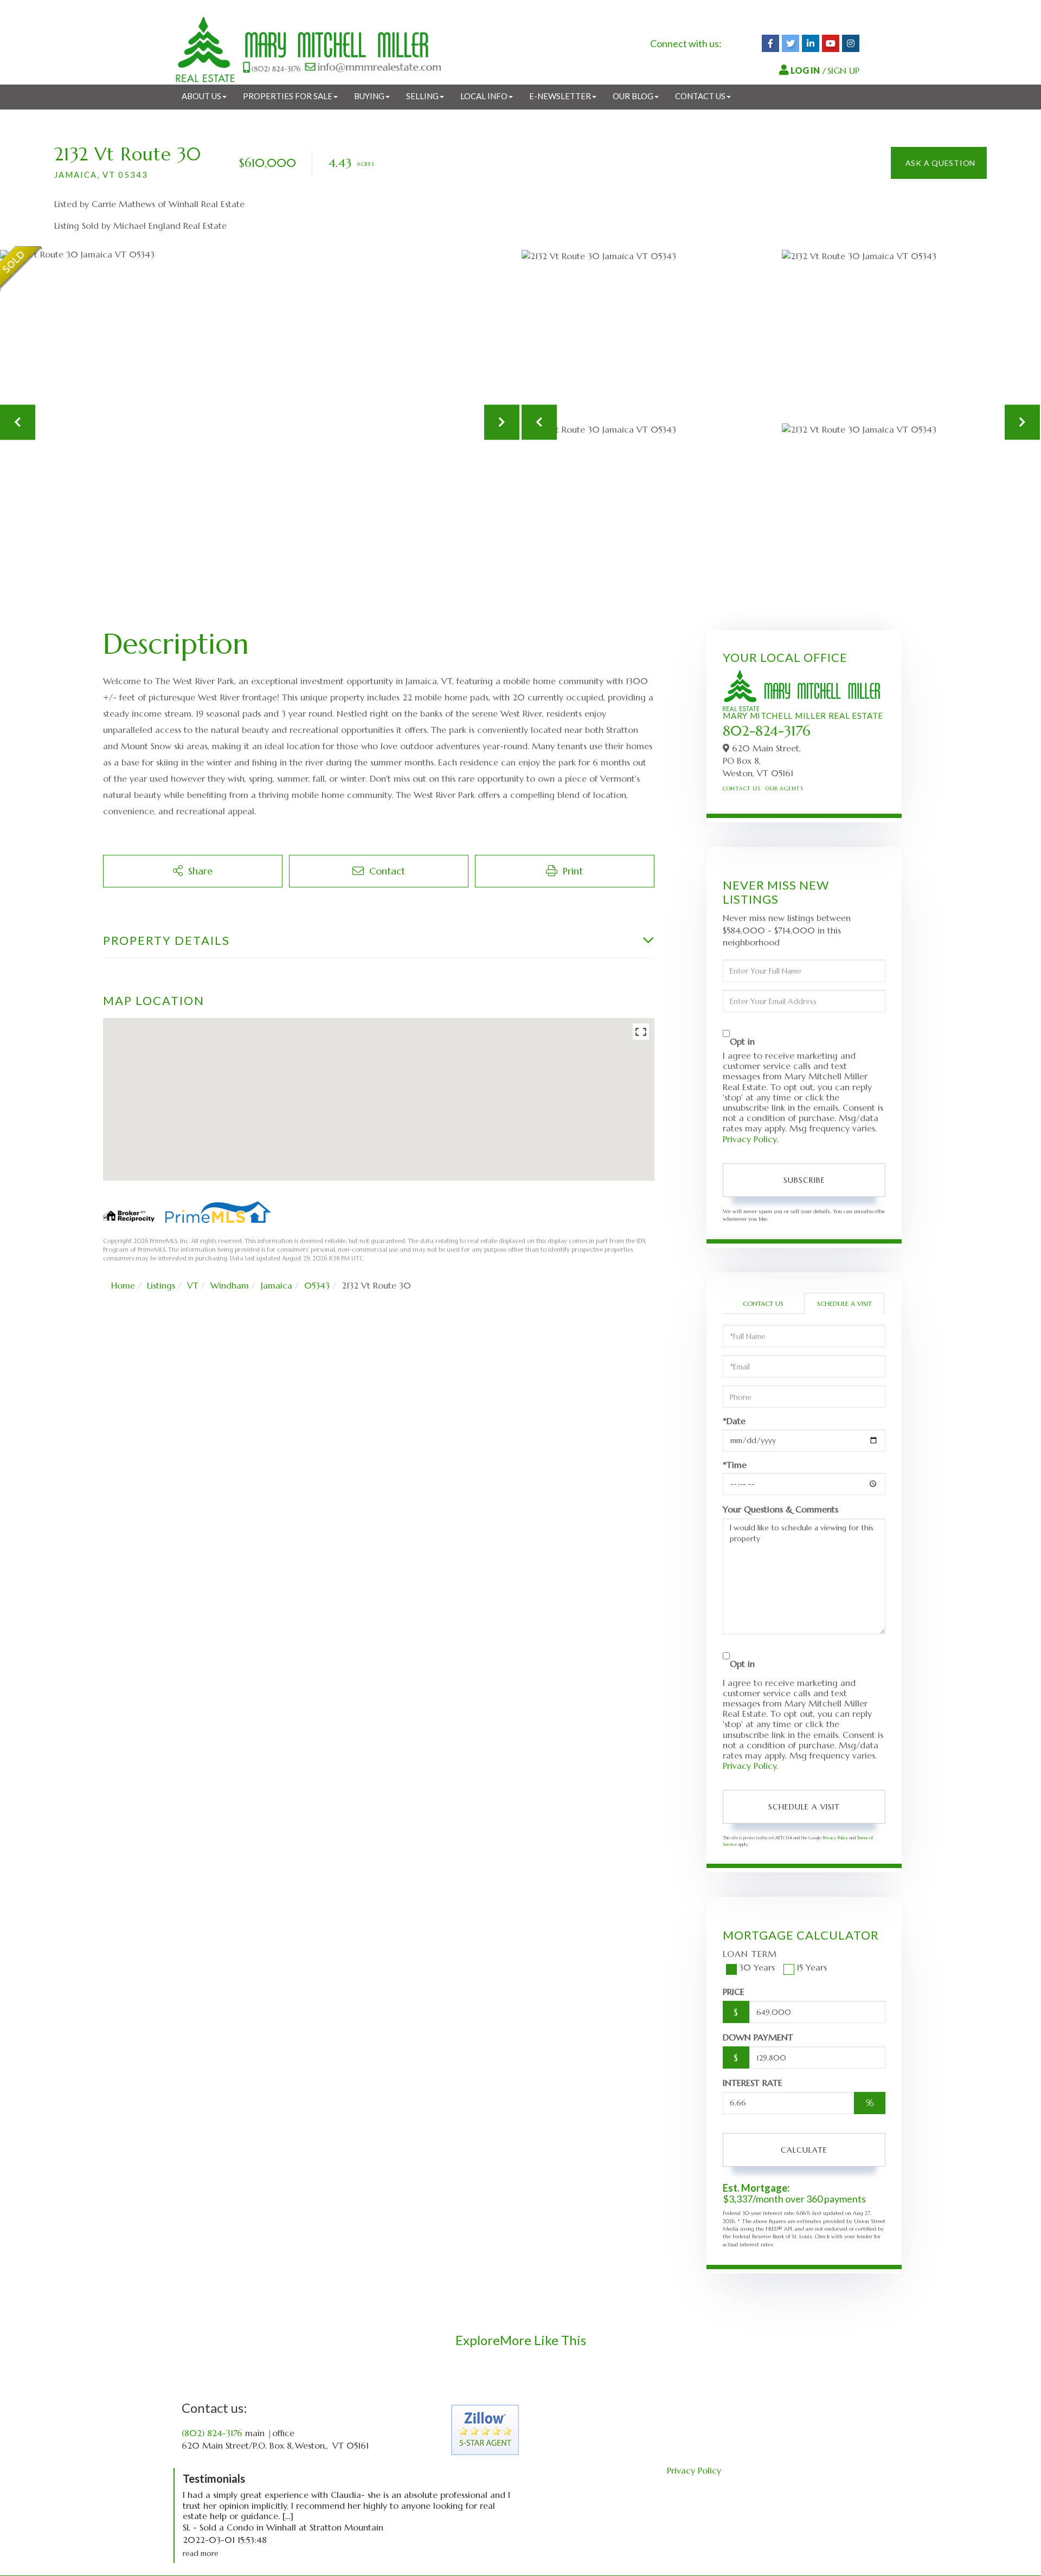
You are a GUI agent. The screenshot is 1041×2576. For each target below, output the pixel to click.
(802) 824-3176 (212, 2433)
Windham (230, 1285)
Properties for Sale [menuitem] (288, 96)
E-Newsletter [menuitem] (560, 96)
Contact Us (741, 788)
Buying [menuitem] (369, 96)
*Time (735, 1465)
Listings (161, 1285)
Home (123, 1285)
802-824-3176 (767, 731)
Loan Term (750, 1954)
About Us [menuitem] (201, 96)
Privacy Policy (750, 1139)
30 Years (757, 1967)
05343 (317, 1285)
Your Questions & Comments (780, 1509)
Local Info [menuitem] (484, 96)
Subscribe (804, 1180)
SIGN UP (843, 70)
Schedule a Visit (844, 1303)
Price (734, 1992)
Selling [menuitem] (422, 96)
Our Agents (784, 788)
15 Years (812, 1967)
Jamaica (277, 1285)
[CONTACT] (939, 163)
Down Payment (758, 2037)
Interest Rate (753, 2083)
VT (193, 1285)
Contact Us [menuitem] (700, 96)
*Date (734, 1421)
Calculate (804, 2150)
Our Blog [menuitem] (633, 96)
